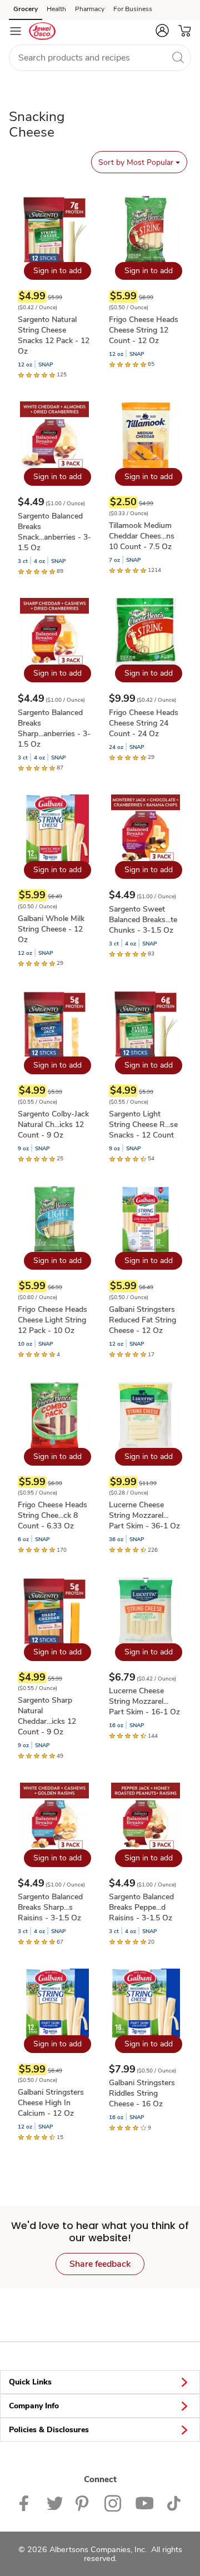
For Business (133, 9)
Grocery (26, 9)
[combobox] (100, 58)
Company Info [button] (34, 2406)
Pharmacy (90, 9)
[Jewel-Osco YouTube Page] (144, 2502)
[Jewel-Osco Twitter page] (54, 2502)
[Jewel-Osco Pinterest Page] (83, 2502)
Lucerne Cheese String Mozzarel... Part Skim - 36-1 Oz (144, 1515)
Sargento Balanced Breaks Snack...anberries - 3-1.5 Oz (54, 532)
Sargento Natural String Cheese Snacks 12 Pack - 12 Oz (54, 335)
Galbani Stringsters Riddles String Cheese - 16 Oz (142, 2093)
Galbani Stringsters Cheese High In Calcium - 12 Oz (51, 2103)
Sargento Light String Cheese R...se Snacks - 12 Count (143, 1125)
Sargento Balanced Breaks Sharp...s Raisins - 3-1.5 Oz (50, 1907)
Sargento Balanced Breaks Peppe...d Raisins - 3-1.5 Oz (141, 1907)
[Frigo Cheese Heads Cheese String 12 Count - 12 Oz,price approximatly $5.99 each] (146, 282)
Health (56, 9)
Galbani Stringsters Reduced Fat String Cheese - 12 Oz (142, 1320)
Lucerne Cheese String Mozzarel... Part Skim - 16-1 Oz (144, 1701)
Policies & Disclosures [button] (49, 2430)
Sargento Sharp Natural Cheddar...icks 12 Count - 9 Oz (47, 1716)
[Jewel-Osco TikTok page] (174, 2502)
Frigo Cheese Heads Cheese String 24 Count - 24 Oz (144, 723)
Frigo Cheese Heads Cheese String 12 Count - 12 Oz (144, 330)
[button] (162, 31)
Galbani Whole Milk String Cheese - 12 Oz (51, 929)
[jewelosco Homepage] (42, 31)
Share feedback (100, 2264)
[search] (178, 57)
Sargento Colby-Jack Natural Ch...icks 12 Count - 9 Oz (53, 1125)
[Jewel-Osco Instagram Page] (113, 2502)
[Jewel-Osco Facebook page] (26, 2502)
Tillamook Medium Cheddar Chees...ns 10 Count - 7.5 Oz (142, 536)
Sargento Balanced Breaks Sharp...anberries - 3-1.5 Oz (54, 728)
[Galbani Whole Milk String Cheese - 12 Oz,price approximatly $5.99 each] (54, 881)
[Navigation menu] (16, 31)
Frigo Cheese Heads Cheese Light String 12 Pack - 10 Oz (52, 1320)
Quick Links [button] (30, 2382)
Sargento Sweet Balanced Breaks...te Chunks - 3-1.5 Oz (143, 920)
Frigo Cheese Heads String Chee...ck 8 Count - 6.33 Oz (52, 1515)
